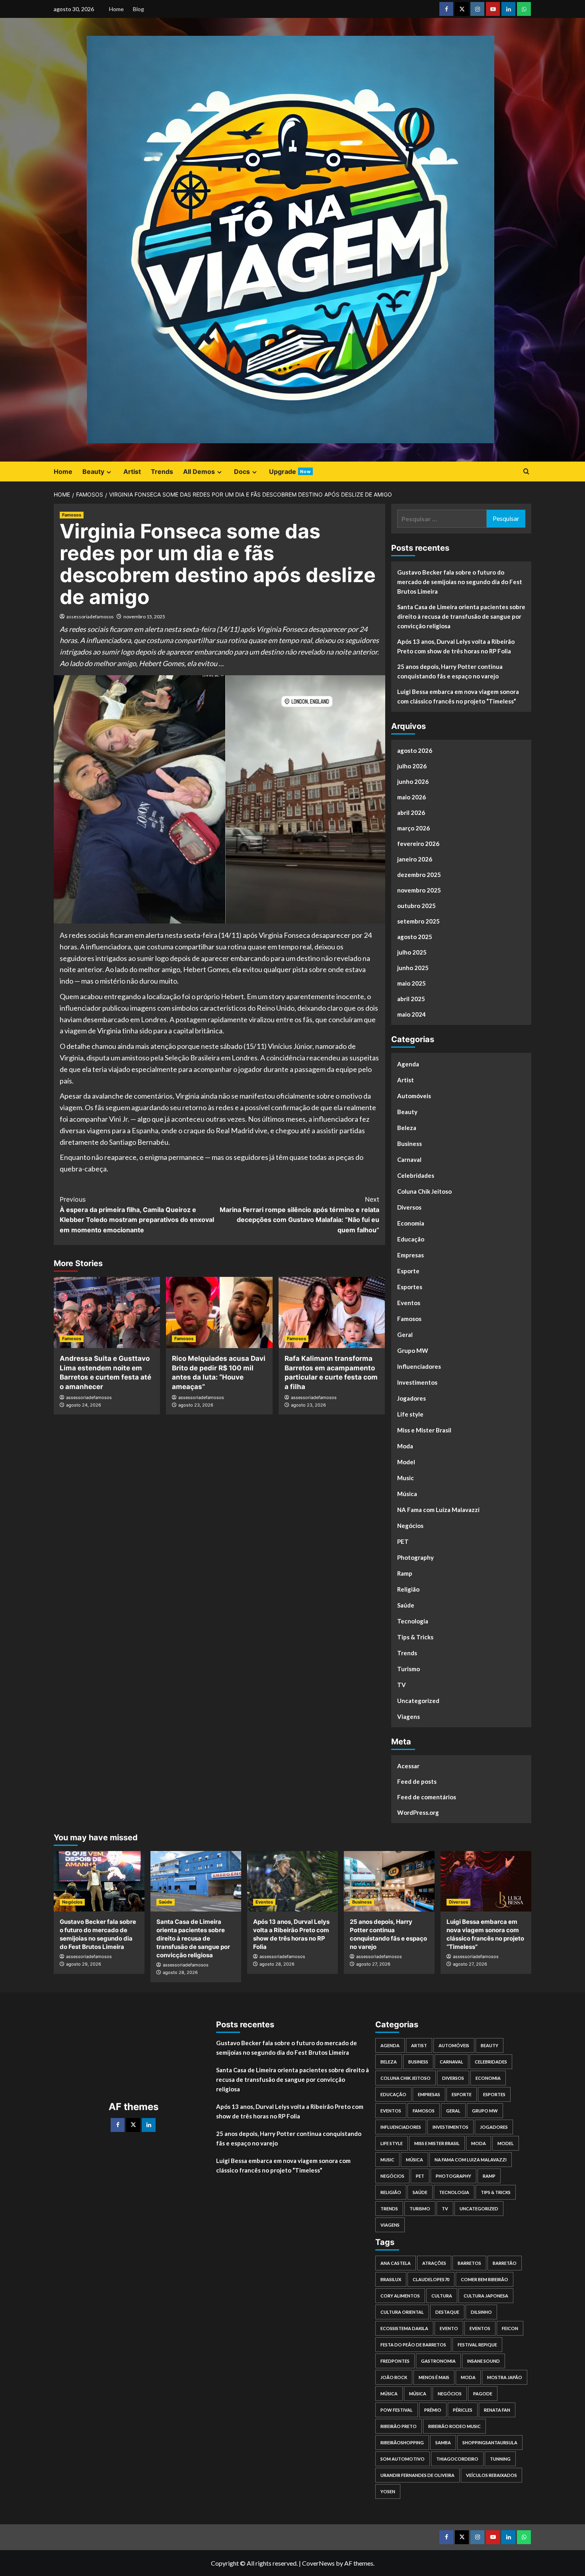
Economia (411, 1223)
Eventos (409, 1303)
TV (402, 1685)
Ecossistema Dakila (404, 2328)
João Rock (394, 2377)
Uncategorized (418, 1701)
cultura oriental (402, 2312)
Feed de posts (417, 1781)
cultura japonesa (486, 2296)
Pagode (483, 2394)
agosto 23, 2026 (196, 1405)
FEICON (510, 2328)
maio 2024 (411, 1014)
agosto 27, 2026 (373, 1964)
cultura (442, 2296)
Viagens (409, 1717)
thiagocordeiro (457, 2459)
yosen (388, 2491)
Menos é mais (434, 2377)
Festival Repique (477, 2345)
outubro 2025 (416, 906)
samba (443, 2443)
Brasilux (391, 2279)
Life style (410, 1414)
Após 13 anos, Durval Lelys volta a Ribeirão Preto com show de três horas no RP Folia (456, 646)
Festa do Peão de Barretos (413, 2345)
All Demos (199, 472)
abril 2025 (411, 999)
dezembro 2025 (419, 875)
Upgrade (290, 472)
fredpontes (395, 2361)
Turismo (409, 1669)
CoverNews (318, 2563)
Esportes (410, 1287)
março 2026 (413, 828)
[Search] (526, 472)
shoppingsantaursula (490, 2443)
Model (406, 1462)
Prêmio (433, 2410)
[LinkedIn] (149, 2125)
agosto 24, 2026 (84, 1405)
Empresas (410, 1255)
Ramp (405, 1573)
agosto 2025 (415, 937)
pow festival (397, 2410)
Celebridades (416, 1175)
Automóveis (414, 1096)
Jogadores (411, 1398)
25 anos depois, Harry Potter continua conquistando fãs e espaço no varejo (450, 671)
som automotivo (403, 2459)
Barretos (469, 2263)
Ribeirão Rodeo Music (454, 2426)
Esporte (408, 1271)
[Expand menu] (109, 472)
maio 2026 (411, 797)
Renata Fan (497, 2410)
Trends (162, 472)
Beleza (407, 1128)
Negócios (410, 1526)
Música (407, 1494)
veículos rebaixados (491, 2475)
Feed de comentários (427, 1797)
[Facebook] (118, 2125)
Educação (411, 1239)
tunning (500, 2459)
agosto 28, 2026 (180, 1972)
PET (403, 1541)
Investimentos (417, 1382)
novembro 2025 (419, 890)
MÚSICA (389, 2394)
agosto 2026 (415, 750)
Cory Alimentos (400, 2296)
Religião (408, 1589)
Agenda (408, 1064)
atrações (434, 2263)
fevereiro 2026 (418, 844)
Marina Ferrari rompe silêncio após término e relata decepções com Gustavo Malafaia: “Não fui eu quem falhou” (299, 1215)
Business (409, 1144)
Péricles (463, 2410)
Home (116, 9)
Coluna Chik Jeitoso (424, 1191)
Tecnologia (413, 1621)
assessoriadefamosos (90, 617)
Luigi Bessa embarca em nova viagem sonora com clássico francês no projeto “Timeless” (458, 696)
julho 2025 (412, 952)
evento (449, 2328)
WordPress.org (418, 1812)
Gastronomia (438, 2361)
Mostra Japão (505, 2377)
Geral (405, 1335)
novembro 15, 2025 (144, 617)
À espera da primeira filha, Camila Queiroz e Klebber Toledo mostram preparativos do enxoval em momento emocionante (137, 1215)
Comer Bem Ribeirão (485, 2279)
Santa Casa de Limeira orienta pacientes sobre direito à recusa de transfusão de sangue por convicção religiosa (461, 616)
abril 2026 (411, 813)
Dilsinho (481, 2312)
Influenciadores (419, 1366)
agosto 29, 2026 (84, 1964)
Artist (132, 472)
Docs (242, 472)
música (418, 2394)
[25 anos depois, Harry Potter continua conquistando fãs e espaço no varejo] (389, 1881)
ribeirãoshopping (402, 2443)
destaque (447, 2312)
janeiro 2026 (415, 859)
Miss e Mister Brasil (424, 1430)
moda (468, 2377)
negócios (450, 2394)
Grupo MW (413, 1350)
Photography (415, 1557)
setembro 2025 (418, 921)
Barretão (505, 2263)
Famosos (72, 515)
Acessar (408, 1766)
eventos (480, 2328)
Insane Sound (484, 2361)
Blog (138, 9)
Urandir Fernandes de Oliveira (417, 2475)
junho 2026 (413, 781)
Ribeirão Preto (399, 2426)
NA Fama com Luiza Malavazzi (438, 1510)
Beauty (93, 472)
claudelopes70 (431, 2279)
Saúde (406, 1605)
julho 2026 (412, 766)
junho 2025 (413, 968)
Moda (405, 1446)
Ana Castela (396, 2263)
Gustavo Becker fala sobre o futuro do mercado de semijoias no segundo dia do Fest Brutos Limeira (460, 582)
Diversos (409, 1207)
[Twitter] (133, 2125)
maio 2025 (411, 983)
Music (406, 1478)
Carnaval (409, 1159)
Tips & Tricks (415, 1637)
